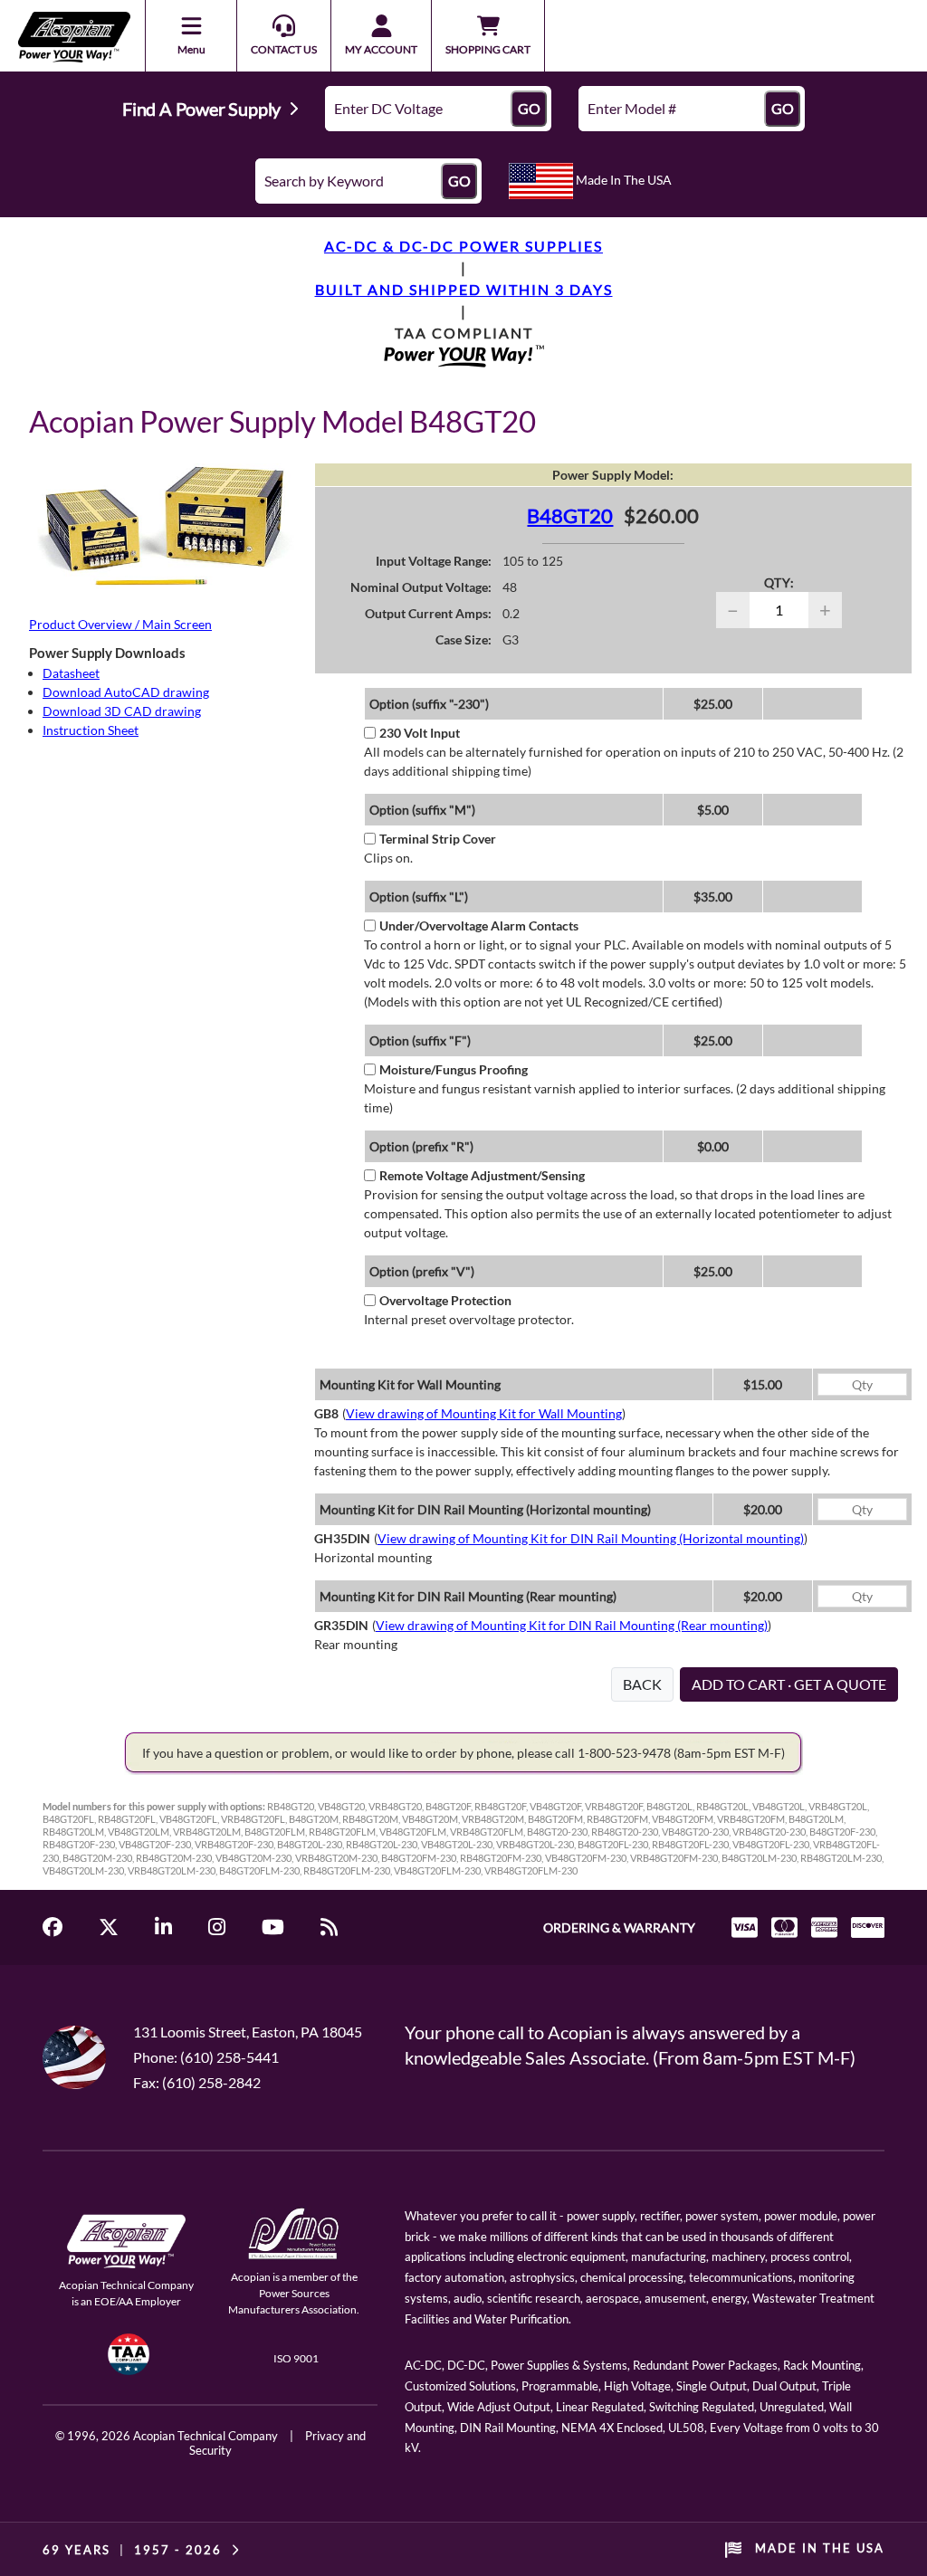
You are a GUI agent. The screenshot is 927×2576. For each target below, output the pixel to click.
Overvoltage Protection (445, 1300)
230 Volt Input (420, 733)
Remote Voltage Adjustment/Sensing (482, 1175)
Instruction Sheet (91, 730)
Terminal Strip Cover (438, 839)
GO (529, 108)
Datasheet (71, 673)
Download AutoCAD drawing (126, 692)
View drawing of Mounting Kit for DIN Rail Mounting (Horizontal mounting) (591, 1538)
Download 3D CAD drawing (122, 711)
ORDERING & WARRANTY (619, 1927)
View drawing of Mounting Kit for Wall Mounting (484, 1413)
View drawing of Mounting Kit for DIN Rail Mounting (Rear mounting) (572, 1625)
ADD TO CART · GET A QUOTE (789, 1684)
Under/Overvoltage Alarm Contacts (479, 925)
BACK (642, 1684)
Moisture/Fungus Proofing (454, 1069)
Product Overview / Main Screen (120, 624)
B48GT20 (570, 515)
